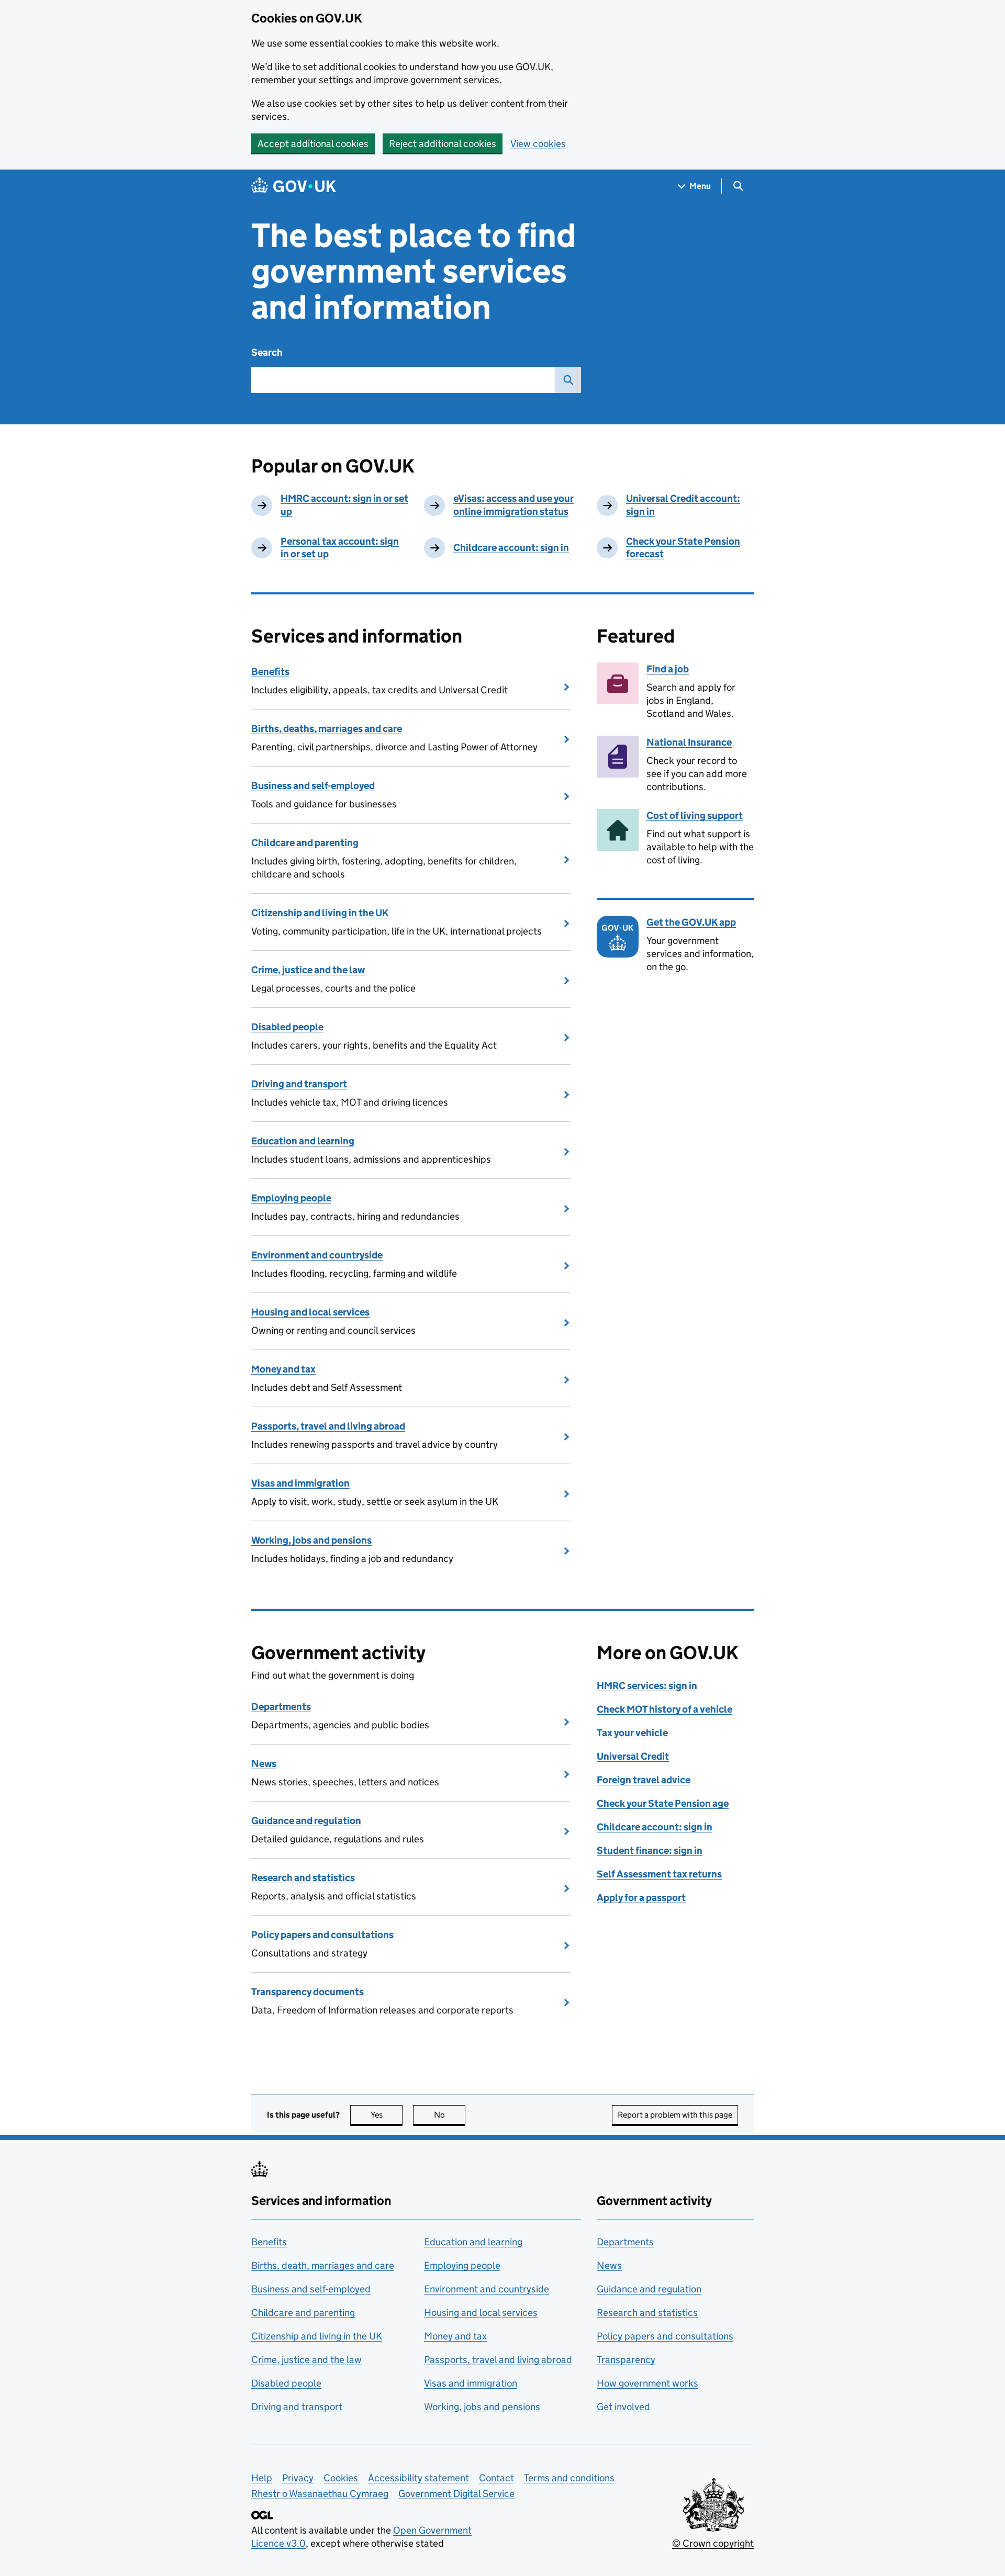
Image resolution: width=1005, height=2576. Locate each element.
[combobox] (403, 380)
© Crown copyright (713, 2543)
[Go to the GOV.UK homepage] (294, 186)
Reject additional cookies (443, 144)
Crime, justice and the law (308, 970)
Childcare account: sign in (511, 548)
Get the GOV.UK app (691, 922)
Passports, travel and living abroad (328, 1426)
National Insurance (689, 742)
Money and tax (283, 1369)
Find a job (668, 669)
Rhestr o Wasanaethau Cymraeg (320, 2494)
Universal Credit (633, 1756)
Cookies (341, 2478)
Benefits (270, 672)
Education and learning (303, 1141)
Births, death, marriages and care (323, 2265)
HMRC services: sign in (647, 1686)
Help (262, 2478)
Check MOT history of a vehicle (665, 1709)
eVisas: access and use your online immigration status (513, 505)
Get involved (623, 2407)
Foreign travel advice (644, 1780)
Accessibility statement (418, 2478)
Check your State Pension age (663, 1803)
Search (267, 352)
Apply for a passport (641, 1898)
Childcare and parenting (305, 843)
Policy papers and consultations (322, 1935)
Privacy (298, 2478)
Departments (281, 1707)
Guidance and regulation (306, 1821)
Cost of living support (695, 815)
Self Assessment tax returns (659, 1874)
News (264, 1764)
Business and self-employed (313, 786)
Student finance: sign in (650, 1851)
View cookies (538, 144)
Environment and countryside (317, 1255)
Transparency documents (308, 1992)
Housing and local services (310, 1312)
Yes (387, 2115)
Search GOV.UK (568, 380)
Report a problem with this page (675, 2115)
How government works (647, 2383)
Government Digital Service (456, 2494)
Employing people (291, 1198)
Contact (496, 2478)
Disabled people (287, 1027)
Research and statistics (303, 1878)
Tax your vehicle (632, 1733)
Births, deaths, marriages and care (327, 729)
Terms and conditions (569, 2478)
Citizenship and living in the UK (320, 913)
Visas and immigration (300, 1483)
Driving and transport (299, 1084)
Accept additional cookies (313, 144)
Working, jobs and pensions (311, 1540)
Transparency (626, 2360)
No (450, 2115)
